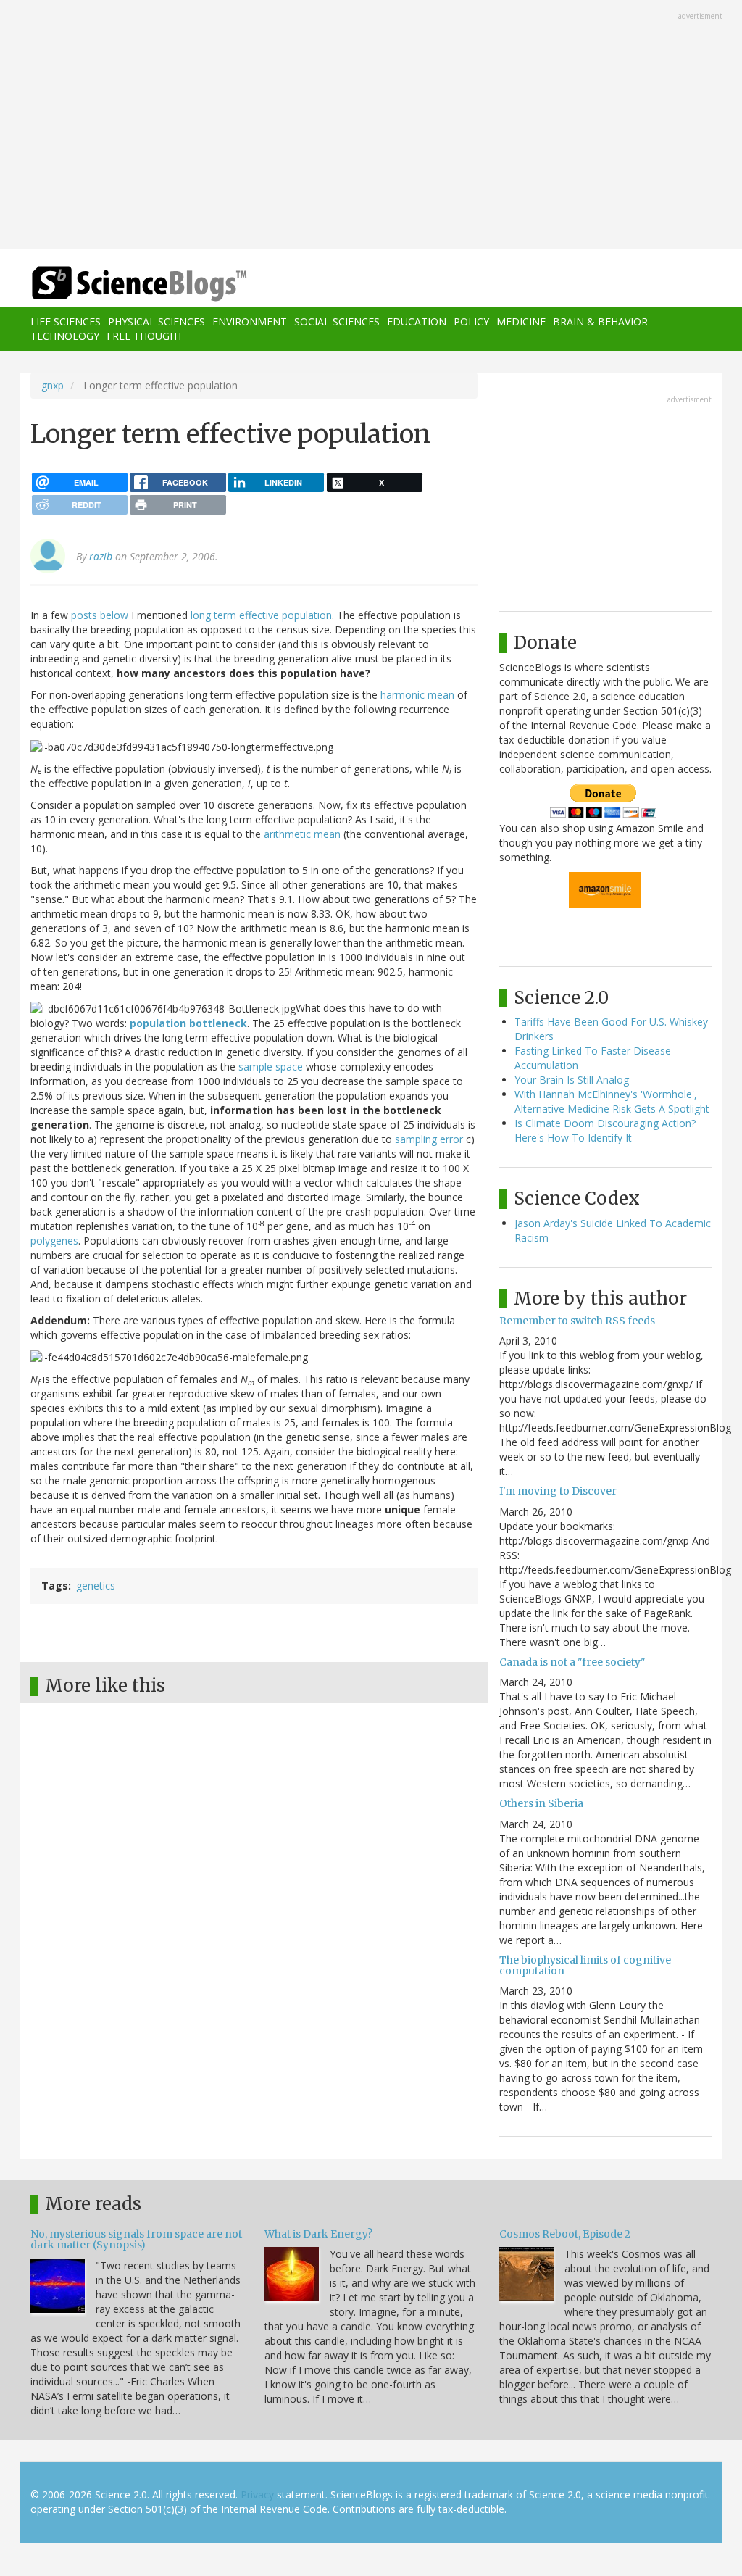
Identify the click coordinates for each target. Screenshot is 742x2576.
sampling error (429, 1139)
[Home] (144, 284)
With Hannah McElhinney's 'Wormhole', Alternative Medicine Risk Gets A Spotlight (612, 1101)
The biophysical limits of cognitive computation (585, 1965)
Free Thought (145, 336)
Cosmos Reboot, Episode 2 (565, 2234)
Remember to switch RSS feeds (577, 1321)
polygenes (54, 1241)
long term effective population (261, 615)
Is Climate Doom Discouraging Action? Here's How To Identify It (605, 1130)
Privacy (257, 2494)
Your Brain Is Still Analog (572, 1080)
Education (417, 321)
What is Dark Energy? (318, 2234)
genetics (96, 1586)
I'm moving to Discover (558, 1491)
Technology (65, 336)
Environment (250, 321)
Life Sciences (66, 321)
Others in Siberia (541, 1803)
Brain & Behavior (600, 321)
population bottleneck (188, 1023)
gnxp (53, 385)
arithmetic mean (302, 834)
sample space (271, 1067)
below (114, 615)
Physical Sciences (157, 321)
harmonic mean (417, 695)
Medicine (521, 321)
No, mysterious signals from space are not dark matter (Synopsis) (136, 2239)
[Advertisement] (371, 126)
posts (84, 615)
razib (101, 556)
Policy (471, 321)
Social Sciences (337, 321)
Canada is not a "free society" (572, 1662)
